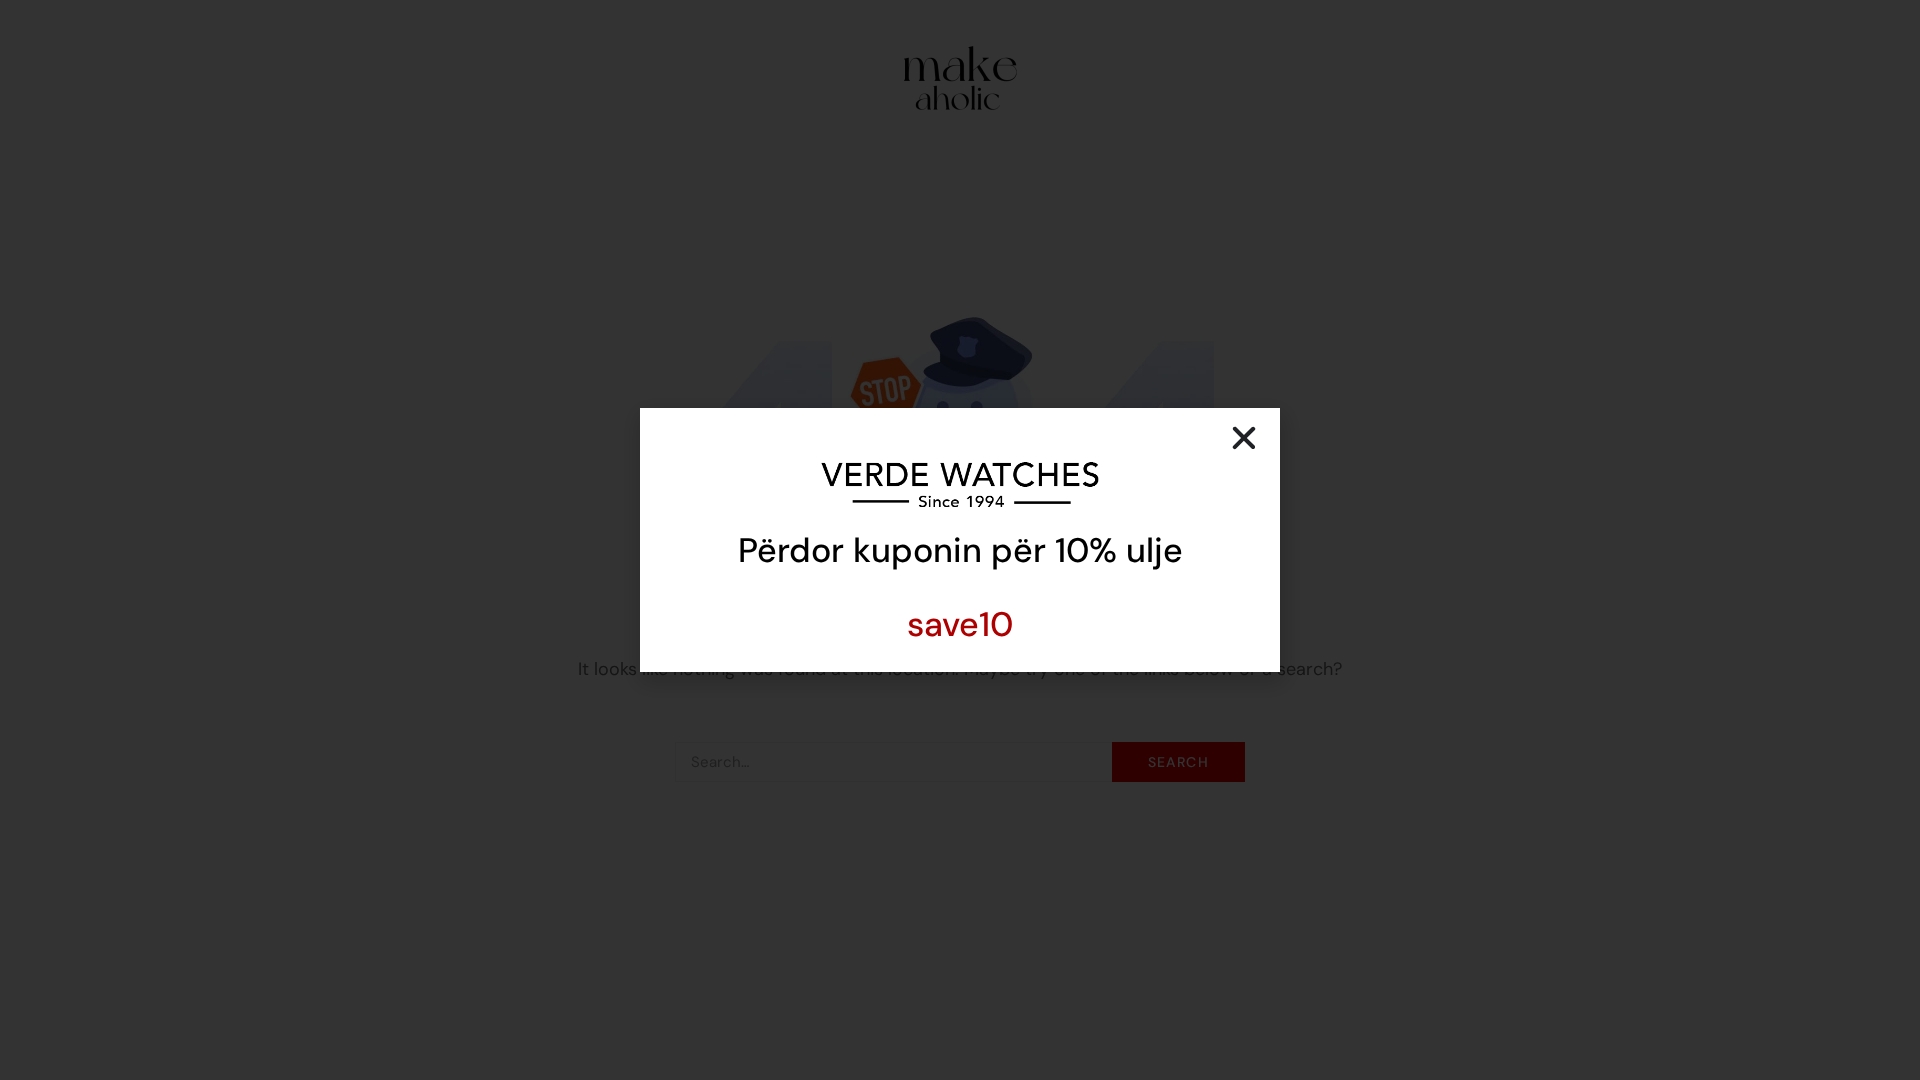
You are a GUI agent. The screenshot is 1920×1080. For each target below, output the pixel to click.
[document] (960, 540)
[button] (1244, 438)
